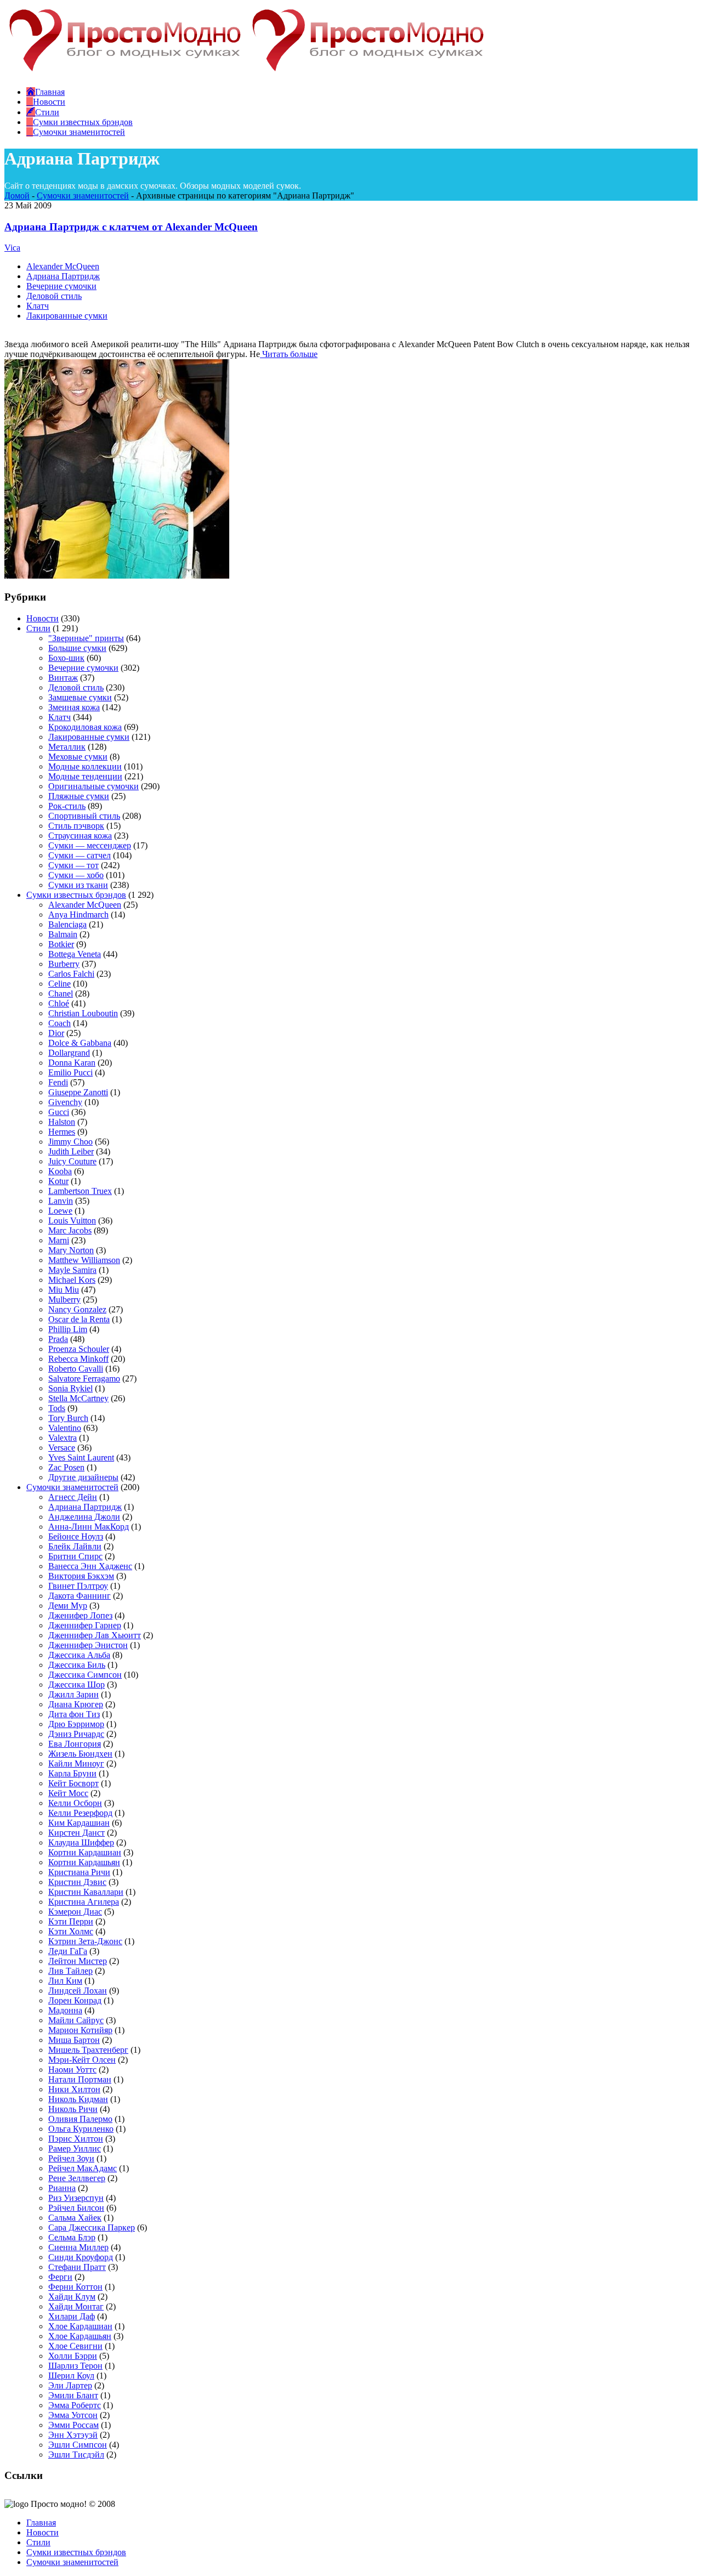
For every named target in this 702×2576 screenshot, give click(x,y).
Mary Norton (71, 1250)
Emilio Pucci (70, 1072)
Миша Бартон (74, 2040)
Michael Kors (72, 1280)
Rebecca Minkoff (78, 1359)
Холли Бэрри (73, 2356)
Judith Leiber (71, 1151)
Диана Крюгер (76, 1704)
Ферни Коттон (75, 2287)
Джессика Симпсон (85, 1675)
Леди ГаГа (68, 1951)
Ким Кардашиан (79, 1823)
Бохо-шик (66, 658)
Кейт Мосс (68, 1793)
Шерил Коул (71, 2376)
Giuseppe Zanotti (78, 1092)
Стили (38, 628)
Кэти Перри (71, 1921)
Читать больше (289, 354)
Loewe (60, 1211)
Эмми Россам (73, 2425)
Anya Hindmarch (78, 915)
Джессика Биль (77, 1665)
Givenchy (65, 1102)
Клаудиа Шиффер (81, 1842)
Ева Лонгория (75, 1744)
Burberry (64, 964)
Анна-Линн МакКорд (89, 1527)
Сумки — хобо (76, 875)
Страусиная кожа (80, 836)
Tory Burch (68, 1418)
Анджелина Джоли (84, 1517)
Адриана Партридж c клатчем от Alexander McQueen (131, 227)
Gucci (59, 1112)
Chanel (61, 993)
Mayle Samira (72, 1270)
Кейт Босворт (73, 1783)
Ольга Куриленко (81, 2129)
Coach (60, 1023)
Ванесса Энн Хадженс (90, 1566)
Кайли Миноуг (76, 1763)
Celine (60, 984)
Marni (59, 1240)
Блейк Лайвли (75, 1546)
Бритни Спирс (75, 1556)
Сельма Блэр (72, 2237)
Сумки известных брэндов (76, 895)
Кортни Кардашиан (85, 1852)
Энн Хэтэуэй (73, 2435)
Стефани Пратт (77, 2267)
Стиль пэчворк (76, 826)
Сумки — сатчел (80, 855)
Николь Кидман (78, 2099)
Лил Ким (65, 1981)
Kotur (58, 1181)
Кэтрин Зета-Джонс (85, 1941)
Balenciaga (67, 924)
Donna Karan (72, 1063)
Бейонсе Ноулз (76, 1536)
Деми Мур (68, 1606)
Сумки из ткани (78, 885)
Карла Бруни (72, 1773)
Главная (41, 2523)
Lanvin (61, 1201)
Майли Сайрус (76, 2020)
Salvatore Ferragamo (84, 1378)
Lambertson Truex (80, 1191)
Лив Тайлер (70, 1971)
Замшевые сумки (80, 697)
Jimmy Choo (70, 1142)
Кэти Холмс (71, 1931)
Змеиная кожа (74, 707)
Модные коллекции (85, 766)
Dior (56, 1033)
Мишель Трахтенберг (88, 2050)
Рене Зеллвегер (77, 2178)
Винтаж (63, 678)
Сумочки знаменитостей (83, 196)
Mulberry (64, 1300)
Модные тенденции (85, 776)
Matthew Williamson (84, 1260)
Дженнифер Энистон (88, 1645)
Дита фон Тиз (74, 1714)
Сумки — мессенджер (90, 845)
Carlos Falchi (71, 974)
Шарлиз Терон (75, 2366)
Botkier (61, 944)
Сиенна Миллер (78, 2247)
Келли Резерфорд (80, 1813)
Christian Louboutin (83, 1013)
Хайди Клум (72, 2297)
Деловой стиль (54, 296)
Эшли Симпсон (78, 2445)
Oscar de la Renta (79, 1319)
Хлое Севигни (75, 2346)
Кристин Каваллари (86, 1892)
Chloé (59, 1003)
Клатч (38, 306)
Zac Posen (66, 1467)
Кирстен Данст (77, 1833)
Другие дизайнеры (83, 1477)
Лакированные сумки (67, 316)
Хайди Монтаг (76, 2306)
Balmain (63, 934)
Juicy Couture (72, 1161)
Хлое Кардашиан (80, 2326)
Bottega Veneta (75, 954)
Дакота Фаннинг (80, 1596)
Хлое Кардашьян (80, 2336)
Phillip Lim (68, 1329)
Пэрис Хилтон (76, 2139)
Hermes (62, 1132)
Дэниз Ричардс (76, 1734)
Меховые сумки (78, 757)
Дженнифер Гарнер (85, 1625)
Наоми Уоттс (72, 2070)
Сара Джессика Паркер (92, 2227)
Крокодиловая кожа (85, 727)
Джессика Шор (77, 1685)
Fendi (58, 1082)
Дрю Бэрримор (76, 1724)
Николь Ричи (73, 2109)
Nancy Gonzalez (77, 1309)
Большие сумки (77, 648)
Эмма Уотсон (73, 2415)
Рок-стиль (67, 806)
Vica (12, 248)
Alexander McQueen (63, 266)
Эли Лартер (70, 2385)
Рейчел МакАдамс (83, 2168)
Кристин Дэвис (77, 1882)
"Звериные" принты (86, 638)
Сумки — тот (73, 865)
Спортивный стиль (84, 816)
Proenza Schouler (79, 1349)
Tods (57, 1408)
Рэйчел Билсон (76, 2208)
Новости (43, 618)
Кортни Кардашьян (84, 1862)
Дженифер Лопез (80, 1615)
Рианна (62, 2188)
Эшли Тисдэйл (76, 2455)
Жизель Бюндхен (80, 1754)
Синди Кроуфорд (81, 2257)
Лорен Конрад (75, 2000)
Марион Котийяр (80, 2030)
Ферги (60, 2277)
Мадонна (65, 2010)
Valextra (63, 1438)
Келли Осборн (75, 1803)
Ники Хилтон (74, 2089)
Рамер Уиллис (75, 2148)
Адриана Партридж (63, 276)
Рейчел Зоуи (71, 2158)
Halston (62, 1122)
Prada (58, 1339)
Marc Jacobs (70, 1230)
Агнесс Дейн (73, 1497)
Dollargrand (69, 1053)
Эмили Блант (73, 2395)
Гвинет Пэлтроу (78, 1586)
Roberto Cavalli (76, 1369)
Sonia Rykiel (70, 1388)
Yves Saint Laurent (81, 1457)
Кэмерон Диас (75, 1912)
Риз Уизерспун (76, 2198)
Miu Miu (64, 1290)
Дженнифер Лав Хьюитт (95, 1635)
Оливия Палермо (80, 2119)
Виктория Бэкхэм (81, 1576)
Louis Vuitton (72, 1221)
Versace (62, 1448)
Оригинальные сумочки (94, 786)
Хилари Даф (72, 2316)
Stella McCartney (78, 1398)
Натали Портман (80, 2079)
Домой (17, 196)
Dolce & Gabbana (80, 1043)
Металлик (67, 747)
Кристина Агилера (84, 1902)
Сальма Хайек (75, 2218)
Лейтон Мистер (78, 1961)
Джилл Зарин (73, 1694)
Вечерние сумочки (61, 286)
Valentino (65, 1428)
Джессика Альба (79, 1655)
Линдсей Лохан (78, 1991)
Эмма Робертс (75, 2405)
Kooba (60, 1171)
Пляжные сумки (79, 796)
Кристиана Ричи (79, 1872)
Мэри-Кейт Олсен (82, 2060)
